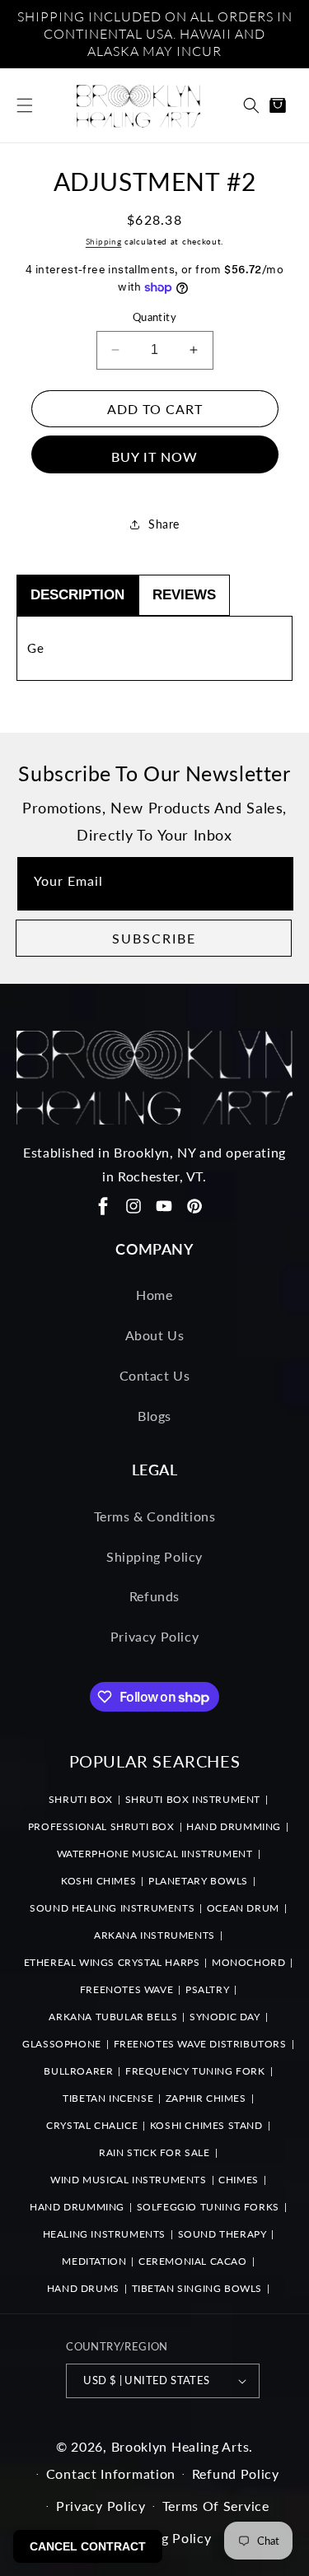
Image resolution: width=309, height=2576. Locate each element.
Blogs (154, 1416)
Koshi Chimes (98, 1881)
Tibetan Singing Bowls (197, 2288)
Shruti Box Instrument (193, 1799)
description (77, 595)
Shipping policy (163, 2538)
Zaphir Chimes (206, 2098)
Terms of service (216, 2506)
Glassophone (62, 2044)
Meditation (94, 2261)
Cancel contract (88, 2546)
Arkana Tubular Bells (113, 2017)
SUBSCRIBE (154, 938)
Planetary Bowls (198, 1881)
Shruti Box (81, 1799)
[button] (25, 105)
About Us (155, 1335)
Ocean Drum (243, 1908)
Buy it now (154, 457)
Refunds (154, 1596)
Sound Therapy (222, 2234)
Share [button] (164, 524)
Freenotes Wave (126, 1989)
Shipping (104, 241)
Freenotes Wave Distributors (200, 2044)
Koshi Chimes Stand (206, 2125)
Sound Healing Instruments (112, 1908)
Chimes (239, 2180)
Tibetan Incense (108, 2098)
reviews (184, 595)
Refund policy (236, 2474)
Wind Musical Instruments (128, 2180)
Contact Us (155, 1375)
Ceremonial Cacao (193, 2261)
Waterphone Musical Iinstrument (155, 1854)
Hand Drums (83, 2288)
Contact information (111, 2474)
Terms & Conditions (155, 1516)
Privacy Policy (154, 1636)
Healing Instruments (104, 2234)
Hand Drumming (234, 1826)
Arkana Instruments (154, 1935)
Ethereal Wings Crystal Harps (112, 1962)
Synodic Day (225, 2017)
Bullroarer (78, 2071)
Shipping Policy (154, 1556)
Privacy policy (101, 2506)
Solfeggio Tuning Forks (208, 2207)
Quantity (154, 317)
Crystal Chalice (92, 2125)
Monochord (248, 1962)
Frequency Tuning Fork (195, 2071)
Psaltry (207, 1989)
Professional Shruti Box (101, 1826)
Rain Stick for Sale (154, 2152)
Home (154, 1295)
